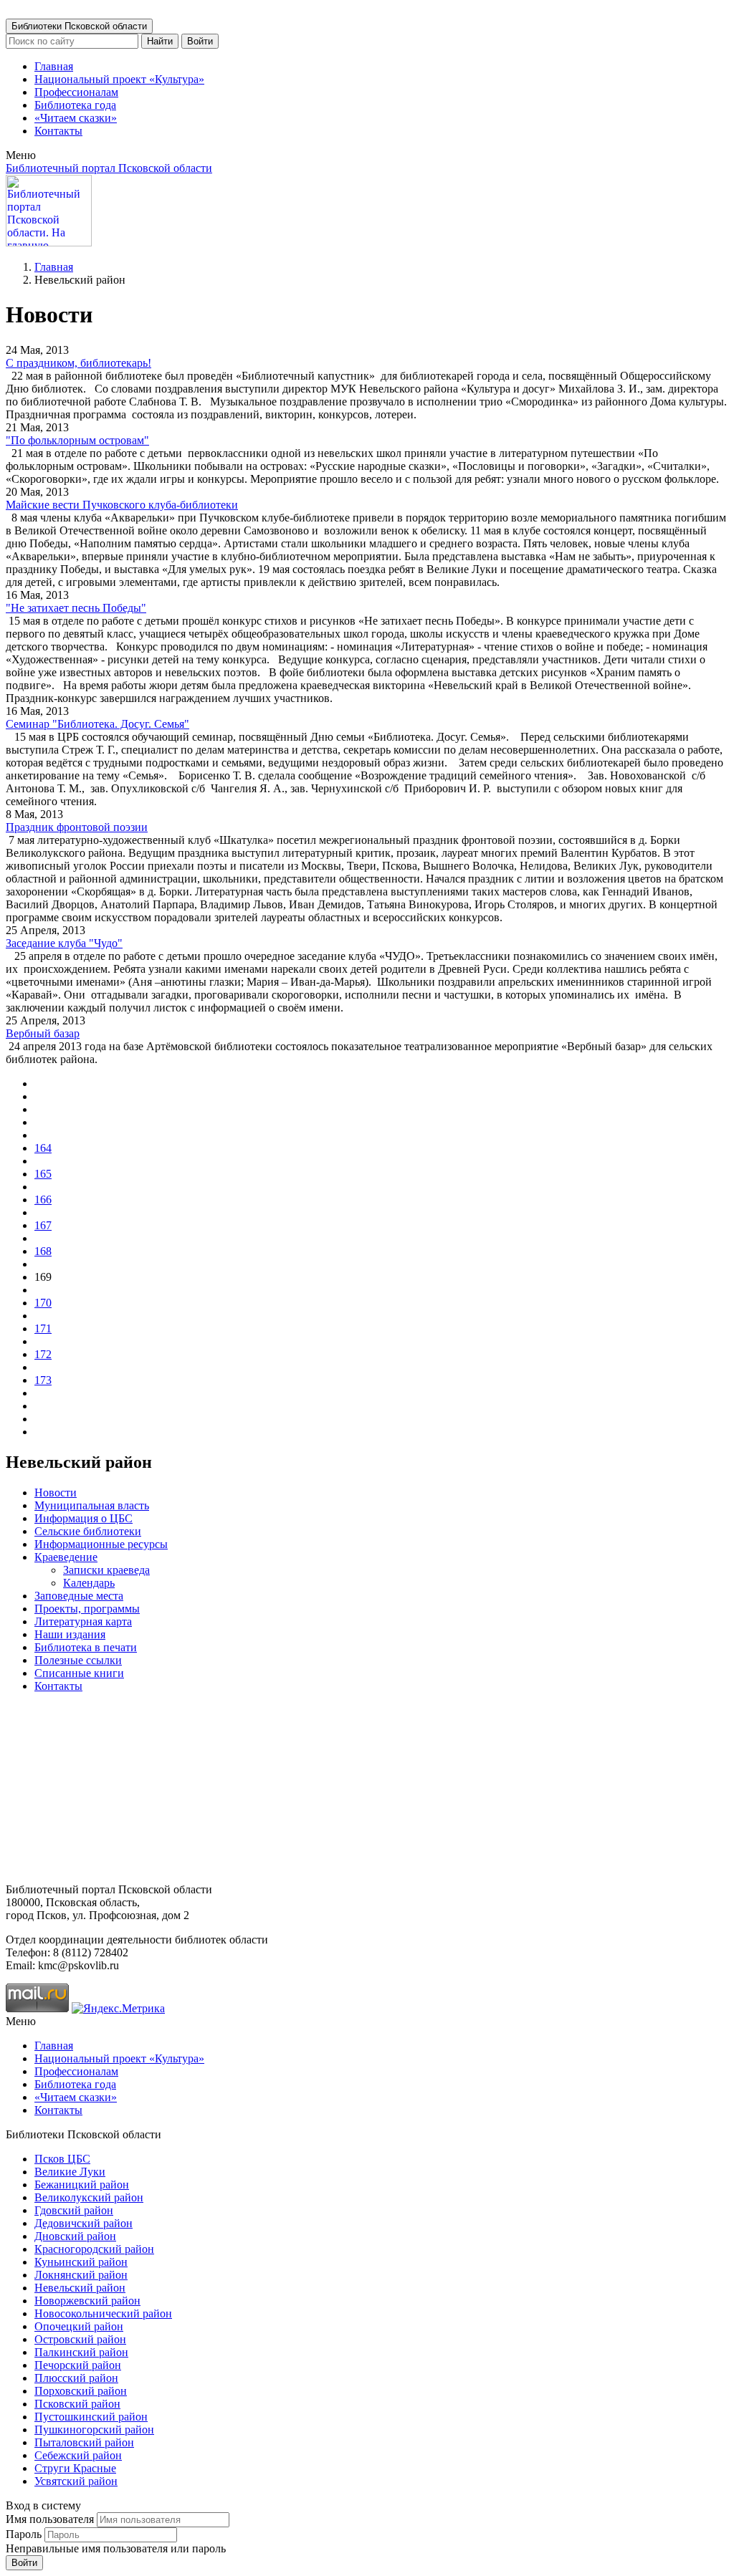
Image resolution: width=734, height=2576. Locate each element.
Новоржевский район (87, 2301)
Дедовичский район (84, 2223)
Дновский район (75, 2236)
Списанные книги (79, 1673)
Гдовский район (74, 2210)
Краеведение (66, 1557)
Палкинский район (81, 2352)
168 (43, 1251)
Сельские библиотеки (88, 1531)
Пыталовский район (84, 2442)
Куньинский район (81, 2262)
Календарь (89, 1583)
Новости (56, 1493)
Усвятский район (76, 2481)
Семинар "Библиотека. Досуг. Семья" (97, 724)
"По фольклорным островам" (77, 440)
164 (43, 1148)
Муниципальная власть (92, 1505)
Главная (54, 66)
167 (43, 1225)
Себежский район (78, 2455)
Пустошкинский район (91, 2417)
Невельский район (80, 2288)
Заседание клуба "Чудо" (64, 943)
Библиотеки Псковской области (79, 26)
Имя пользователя (50, 2519)
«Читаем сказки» (76, 118)
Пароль (24, 2534)
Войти (200, 41)
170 (43, 1303)
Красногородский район (94, 2249)
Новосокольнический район (103, 2313)
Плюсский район (76, 2378)
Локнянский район (81, 2275)
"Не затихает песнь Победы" (76, 608)
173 (43, 1380)
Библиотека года (75, 105)
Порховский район (81, 2391)
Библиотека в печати (86, 1647)
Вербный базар (43, 1033)
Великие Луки (70, 2172)
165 (43, 1174)
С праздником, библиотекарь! (78, 363)
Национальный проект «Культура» (119, 79)
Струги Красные (75, 2468)
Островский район (80, 2339)
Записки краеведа (106, 1570)
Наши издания (70, 1634)
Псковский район (77, 2404)
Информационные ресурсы (101, 1544)
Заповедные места (79, 1596)
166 (43, 1200)
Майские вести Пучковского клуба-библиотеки (122, 505)
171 (43, 1328)
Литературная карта (83, 1621)
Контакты (58, 131)
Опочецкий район (79, 2326)
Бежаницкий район (82, 2185)
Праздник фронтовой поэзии (77, 827)
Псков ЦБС (62, 2159)
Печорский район (78, 2365)
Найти (160, 41)
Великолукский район (89, 2197)
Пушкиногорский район (94, 2430)
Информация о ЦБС (84, 1518)
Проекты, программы (87, 1609)
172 (43, 1354)
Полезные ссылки (78, 1660)
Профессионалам (76, 92)
